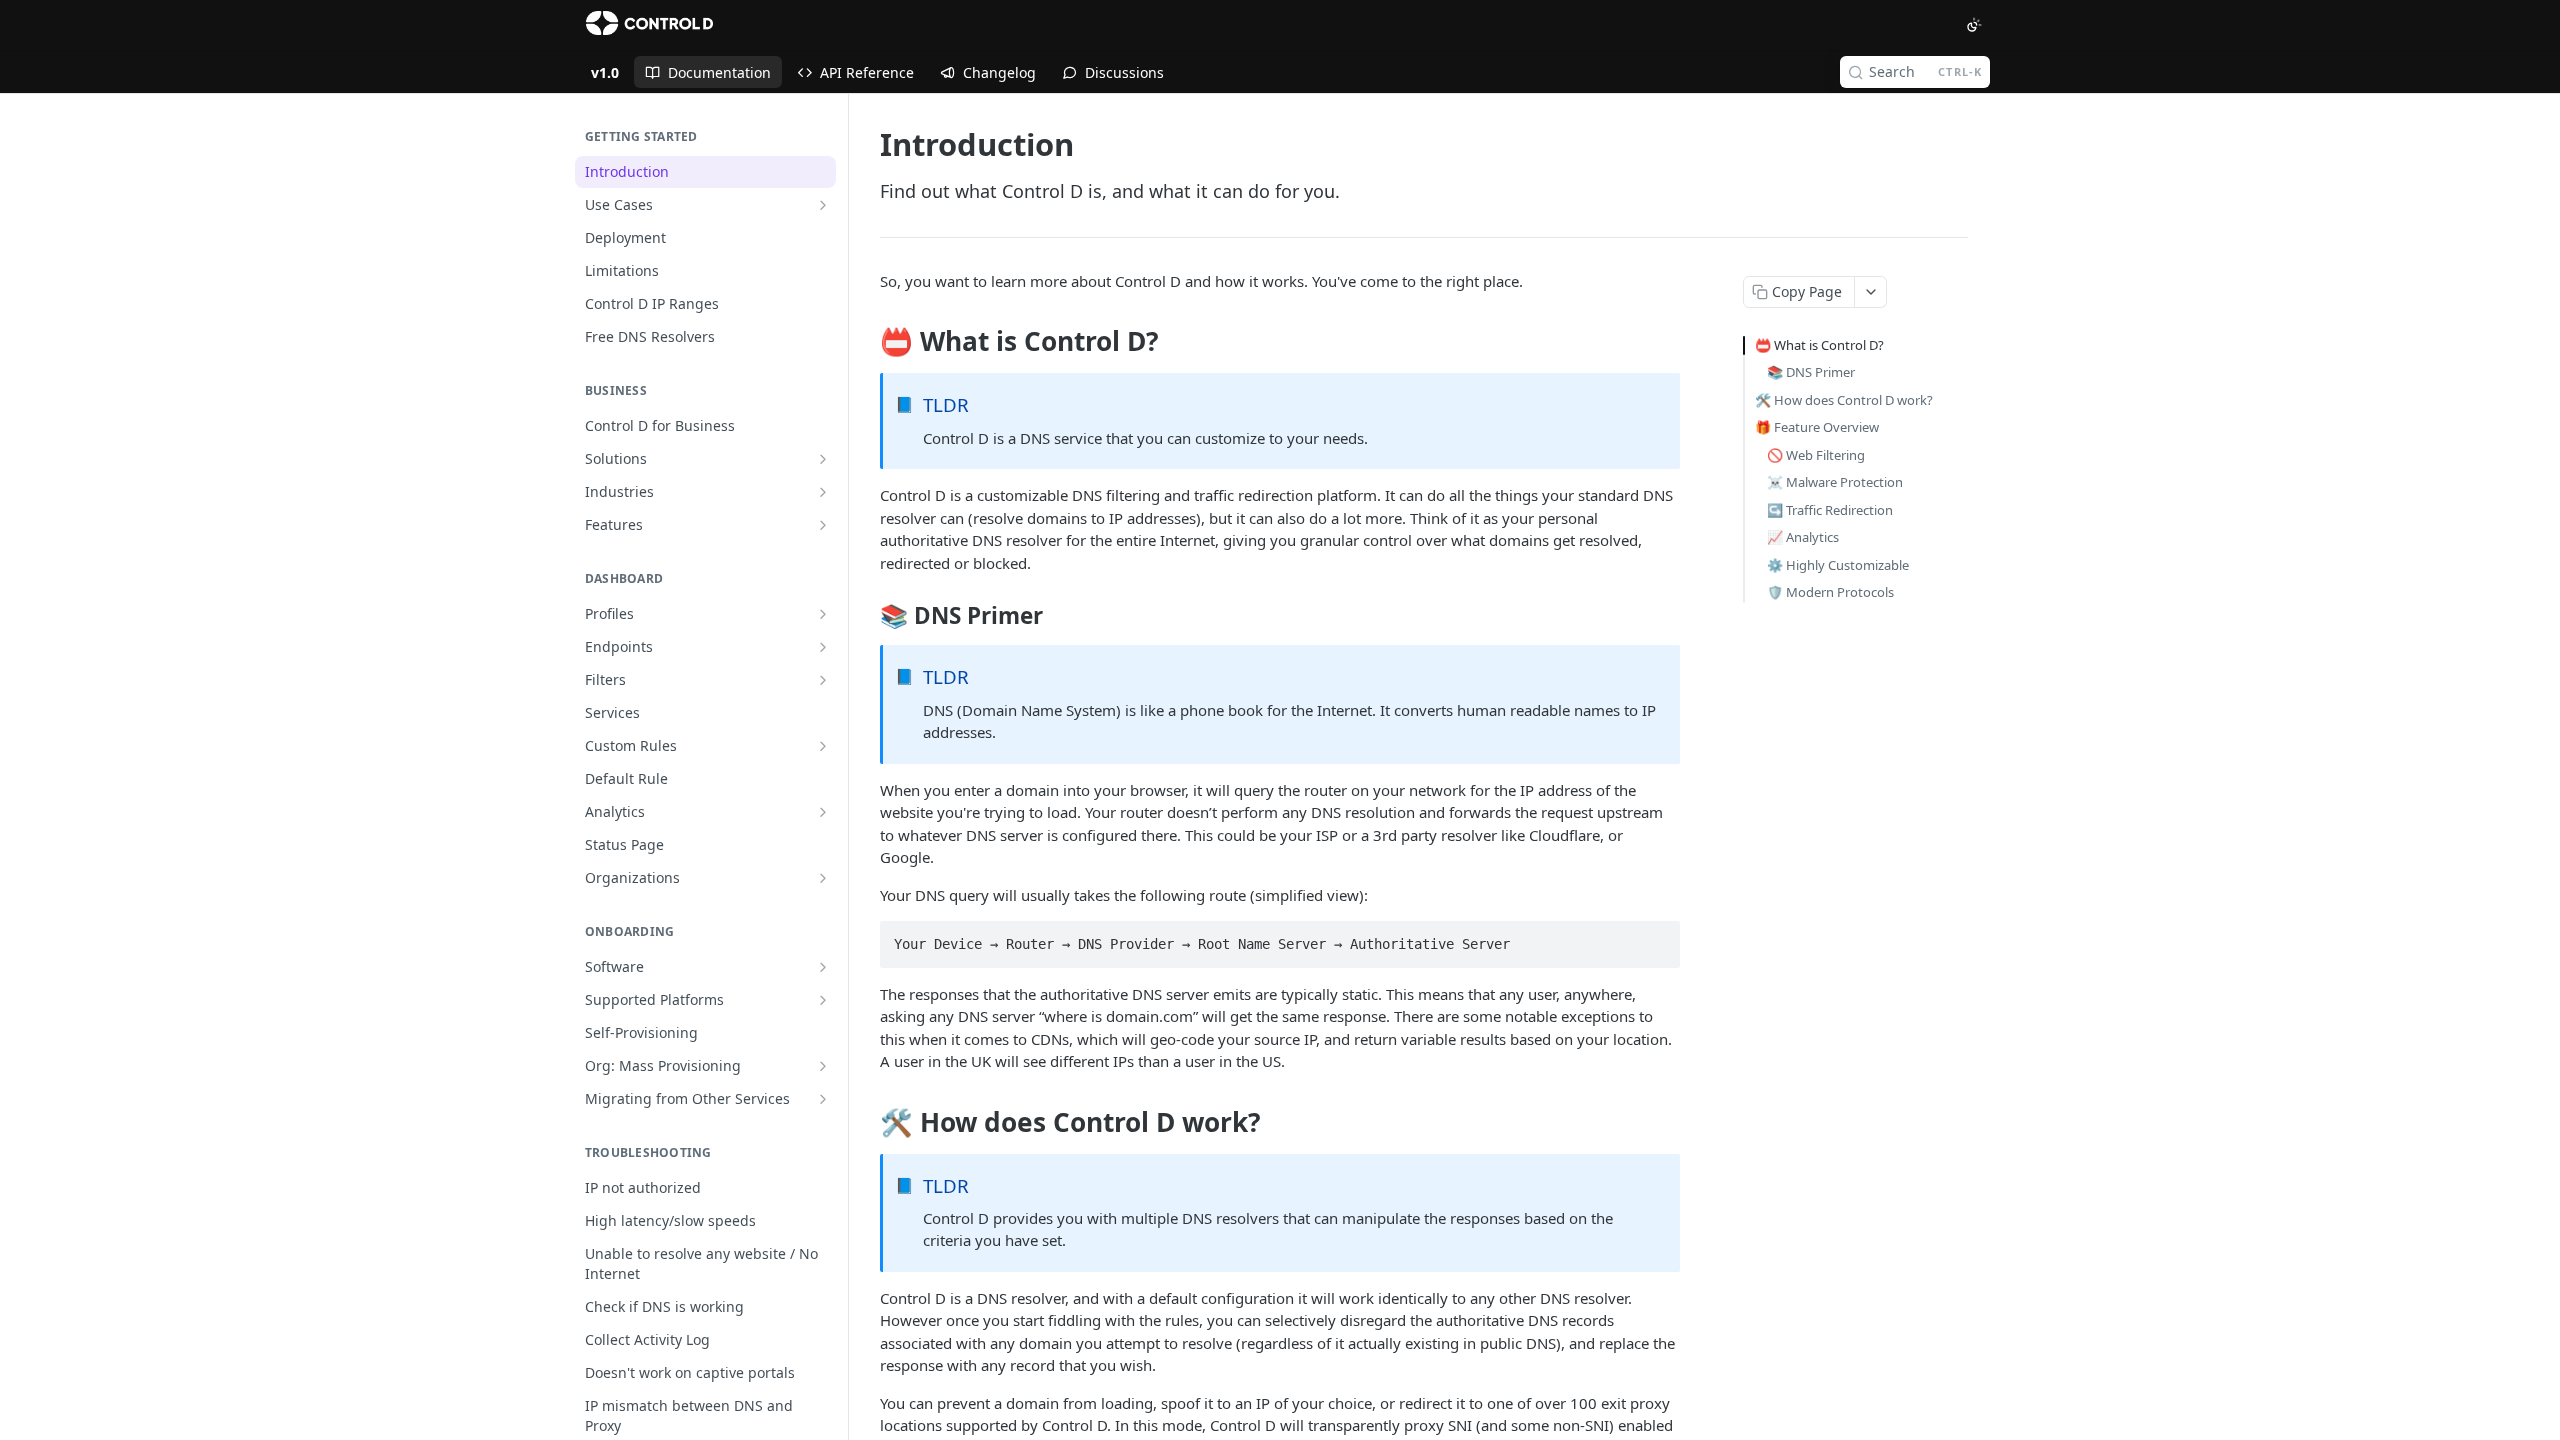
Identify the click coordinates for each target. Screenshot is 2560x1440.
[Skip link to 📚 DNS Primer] (866, 616)
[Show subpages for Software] (823, 967)
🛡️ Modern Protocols (1830, 592)
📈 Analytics (1803, 537)
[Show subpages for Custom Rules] (823, 746)
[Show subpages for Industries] (823, 492)
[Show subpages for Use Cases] (823, 205)
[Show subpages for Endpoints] (823, 647)
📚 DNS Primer (1811, 372)
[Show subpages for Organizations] (823, 878)
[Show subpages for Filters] (823, 680)
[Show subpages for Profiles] (823, 614)
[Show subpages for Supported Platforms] (823, 1000)
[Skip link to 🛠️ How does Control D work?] (866, 1122)
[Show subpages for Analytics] (823, 812)
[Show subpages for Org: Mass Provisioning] (823, 1066)
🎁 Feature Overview (1817, 427)
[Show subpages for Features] (823, 525)
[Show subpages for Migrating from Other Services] (823, 1099)
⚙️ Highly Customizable (1838, 565)
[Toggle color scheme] (1974, 25)
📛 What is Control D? (1819, 345)
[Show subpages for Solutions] (823, 459)
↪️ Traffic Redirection (1830, 510)
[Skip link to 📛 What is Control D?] (866, 342)
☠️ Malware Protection (1835, 482)
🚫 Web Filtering (1816, 455)
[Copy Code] (1656, 938)
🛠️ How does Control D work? (1844, 400)
